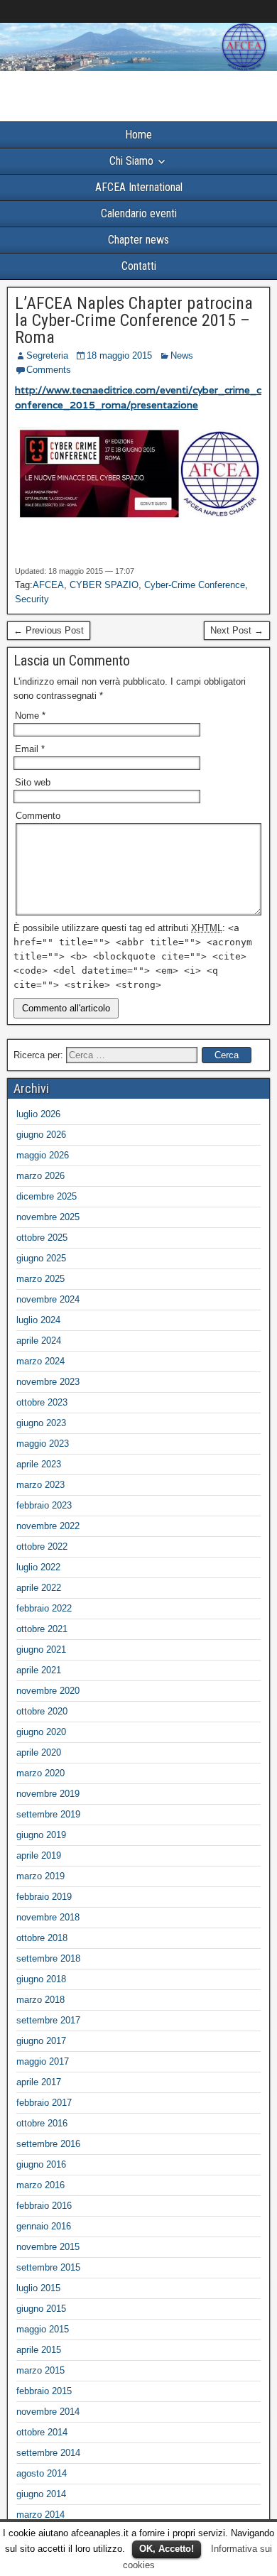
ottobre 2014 (42, 2432)
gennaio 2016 (44, 2226)
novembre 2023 (48, 1382)
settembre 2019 (48, 1814)
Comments (49, 370)
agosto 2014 (42, 2473)
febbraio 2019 (44, 1897)
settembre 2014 (48, 2453)
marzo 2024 (40, 1361)
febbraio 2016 (44, 2206)
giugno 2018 (41, 1979)
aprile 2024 (39, 1341)
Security (32, 599)
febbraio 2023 (44, 1505)
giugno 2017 (41, 2041)
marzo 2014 (40, 2515)
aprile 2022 (39, 1588)
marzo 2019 (40, 1876)
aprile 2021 (39, 1670)
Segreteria (47, 355)
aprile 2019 (39, 1855)
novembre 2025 (48, 1217)
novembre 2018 (48, 1917)
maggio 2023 (43, 1444)
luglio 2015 (38, 2288)
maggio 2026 (43, 1155)
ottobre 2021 (42, 1629)
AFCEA (48, 585)
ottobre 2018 (42, 1938)
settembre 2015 (48, 2267)
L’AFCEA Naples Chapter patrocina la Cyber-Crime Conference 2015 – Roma (134, 320)
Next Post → (237, 630)
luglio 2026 (38, 1114)
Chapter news (138, 240)
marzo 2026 (40, 1176)
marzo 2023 (40, 1485)
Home (138, 135)
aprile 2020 (39, 1752)
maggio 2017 (43, 2061)
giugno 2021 (41, 1650)
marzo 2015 (40, 2370)
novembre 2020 (48, 1691)
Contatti (139, 266)
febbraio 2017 (44, 2103)
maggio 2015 (43, 2329)
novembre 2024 (48, 1299)
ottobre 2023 (42, 1402)
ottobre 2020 (42, 1711)
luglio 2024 (38, 1320)
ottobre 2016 (42, 2123)
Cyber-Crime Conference (195, 585)
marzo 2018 (40, 2000)
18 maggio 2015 (119, 355)
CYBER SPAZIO (104, 585)
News (182, 355)
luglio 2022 (38, 1567)
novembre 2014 (48, 2412)
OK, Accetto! (167, 2549)
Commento (38, 816)
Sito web (33, 782)
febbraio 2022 (44, 1608)
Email (30, 749)
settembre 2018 (48, 1958)
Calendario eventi (139, 213)
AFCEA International (139, 187)
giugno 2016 (41, 2164)
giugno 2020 (41, 1732)
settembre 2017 (48, 2020)
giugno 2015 (41, 2309)
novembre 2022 (48, 1526)
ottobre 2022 (42, 1547)
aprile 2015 (39, 2350)
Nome (30, 716)
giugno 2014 (41, 2494)
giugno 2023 (41, 1423)
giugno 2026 (41, 1135)
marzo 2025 (40, 1279)
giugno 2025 (41, 1258)
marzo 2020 (40, 1773)
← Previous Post (49, 630)
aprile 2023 (39, 1464)
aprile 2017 (39, 2082)
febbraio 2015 (44, 2391)
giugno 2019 (41, 1835)
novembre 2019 (48, 1794)
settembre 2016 (48, 2144)
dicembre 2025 (47, 1196)
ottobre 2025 (42, 1238)
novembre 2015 (48, 2247)
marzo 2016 (40, 2185)
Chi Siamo (131, 161)
